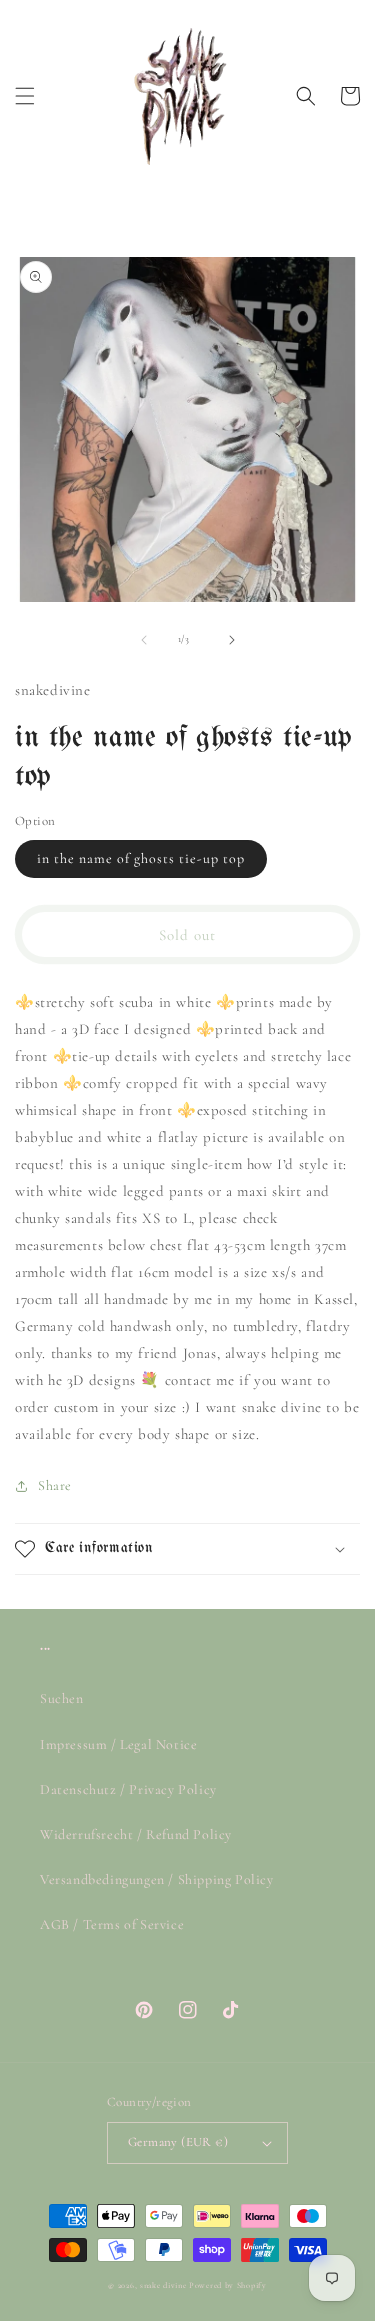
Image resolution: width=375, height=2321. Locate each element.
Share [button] (55, 1485)
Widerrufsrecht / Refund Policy (136, 1834)
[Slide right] (232, 640)
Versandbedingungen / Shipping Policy (157, 1879)
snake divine (163, 2285)
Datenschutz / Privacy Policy (128, 1789)
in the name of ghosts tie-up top (141, 858)
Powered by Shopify (228, 2285)
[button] (25, 96)
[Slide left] (144, 640)
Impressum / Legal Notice (118, 1744)
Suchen (62, 1698)
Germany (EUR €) (178, 2142)
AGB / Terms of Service (112, 1924)
